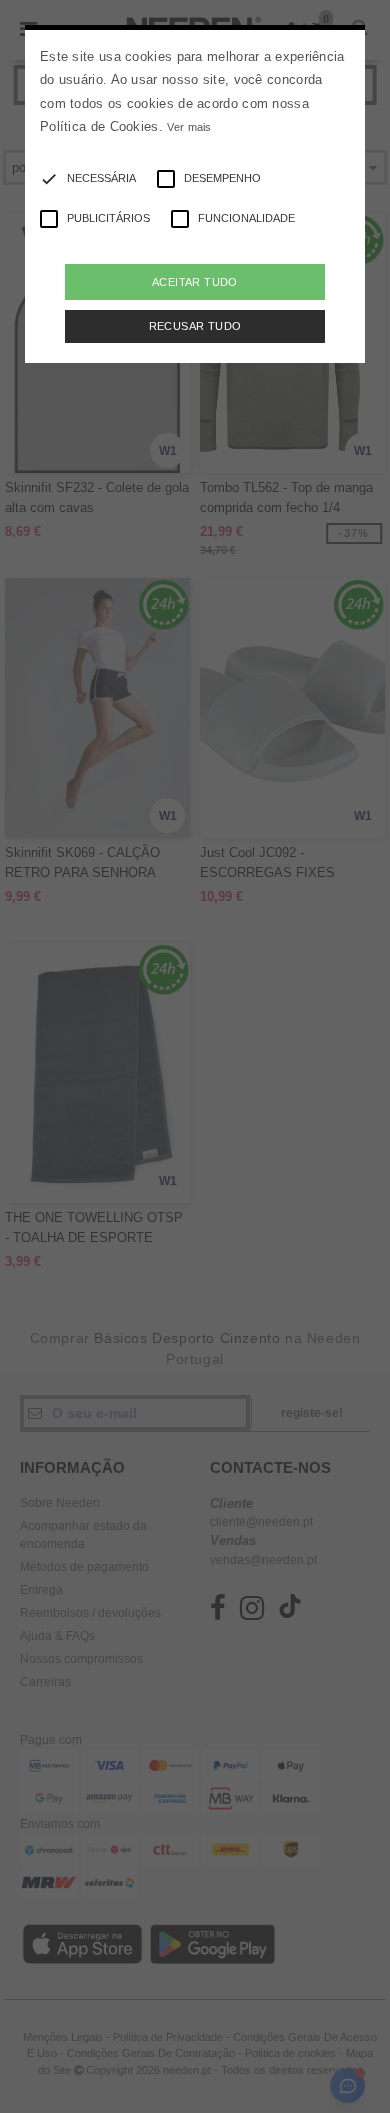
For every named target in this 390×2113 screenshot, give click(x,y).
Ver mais (189, 127)
